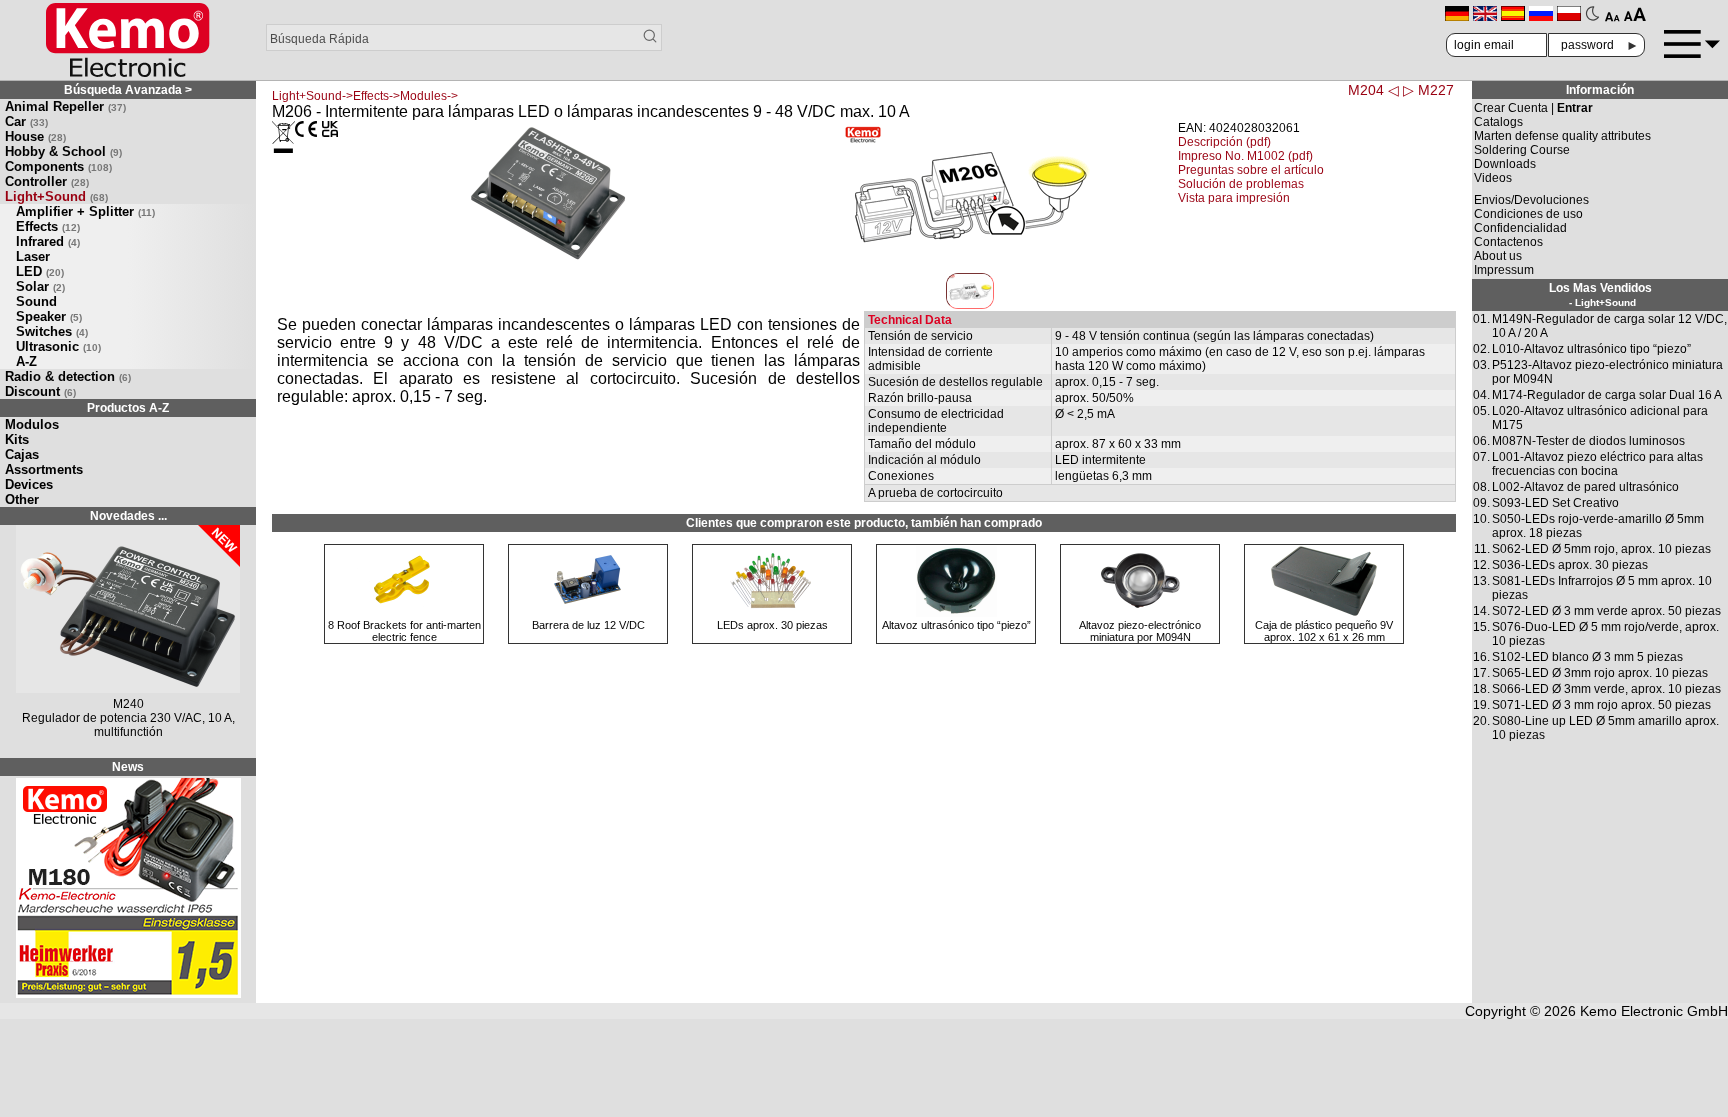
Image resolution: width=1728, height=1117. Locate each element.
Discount (40, 391)
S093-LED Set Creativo (1555, 503)
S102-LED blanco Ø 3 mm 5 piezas (1587, 657)
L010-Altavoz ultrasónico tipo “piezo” (1591, 349)
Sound (36, 301)
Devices (29, 484)
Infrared (48, 241)
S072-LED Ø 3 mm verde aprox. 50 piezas (1606, 611)
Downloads (1505, 164)
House (35, 136)
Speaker (49, 316)
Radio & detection (68, 376)
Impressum (1504, 270)
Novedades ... (128, 516)
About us (1498, 256)
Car (26, 121)
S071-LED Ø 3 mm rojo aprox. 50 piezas (1601, 705)
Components (58, 166)
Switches (52, 331)
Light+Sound (56, 196)
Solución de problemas (1241, 184)
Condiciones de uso (1528, 214)
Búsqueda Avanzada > (128, 90)
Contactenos (1508, 242)
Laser (33, 256)
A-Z (26, 361)
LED (40, 271)
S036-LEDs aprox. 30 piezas (1570, 565)
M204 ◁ (1373, 90)
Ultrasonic (58, 346)
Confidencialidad (1520, 228)
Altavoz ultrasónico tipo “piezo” (956, 625)
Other (22, 499)
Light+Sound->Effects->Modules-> (365, 96)
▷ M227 (1428, 90)
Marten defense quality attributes (1562, 136)
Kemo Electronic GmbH (1654, 1011)
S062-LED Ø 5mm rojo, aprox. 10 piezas (1601, 549)
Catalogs (1498, 122)
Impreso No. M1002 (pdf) (1245, 156)
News (128, 767)
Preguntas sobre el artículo (1251, 170)
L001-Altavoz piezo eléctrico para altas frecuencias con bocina (1597, 464)
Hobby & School (63, 151)
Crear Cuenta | (1533, 108)
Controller (47, 181)
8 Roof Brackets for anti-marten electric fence (404, 631)
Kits (17, 439)
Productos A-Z (128, 408)
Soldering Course (1522, 150)
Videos (1493, 178)
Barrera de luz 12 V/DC (588, 625)
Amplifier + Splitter (85, 211)
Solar (40, 286)
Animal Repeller (65, 106)
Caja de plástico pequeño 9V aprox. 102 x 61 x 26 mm (1324, 631)
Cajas (22, 454)
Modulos (32, 424)
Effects (48, 226)
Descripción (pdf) (1224, 142)
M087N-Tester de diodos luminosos (1588, 441)
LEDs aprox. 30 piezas (772, 625)
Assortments (44, 469)
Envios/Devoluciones (1531, 200)
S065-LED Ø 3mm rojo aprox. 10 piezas (1600, 673)
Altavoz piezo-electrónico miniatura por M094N (1140, 631)
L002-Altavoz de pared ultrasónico (1585, 487)
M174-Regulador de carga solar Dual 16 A (1607, 395)
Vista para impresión (1234, 198)
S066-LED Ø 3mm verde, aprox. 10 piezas (1606, 689)
